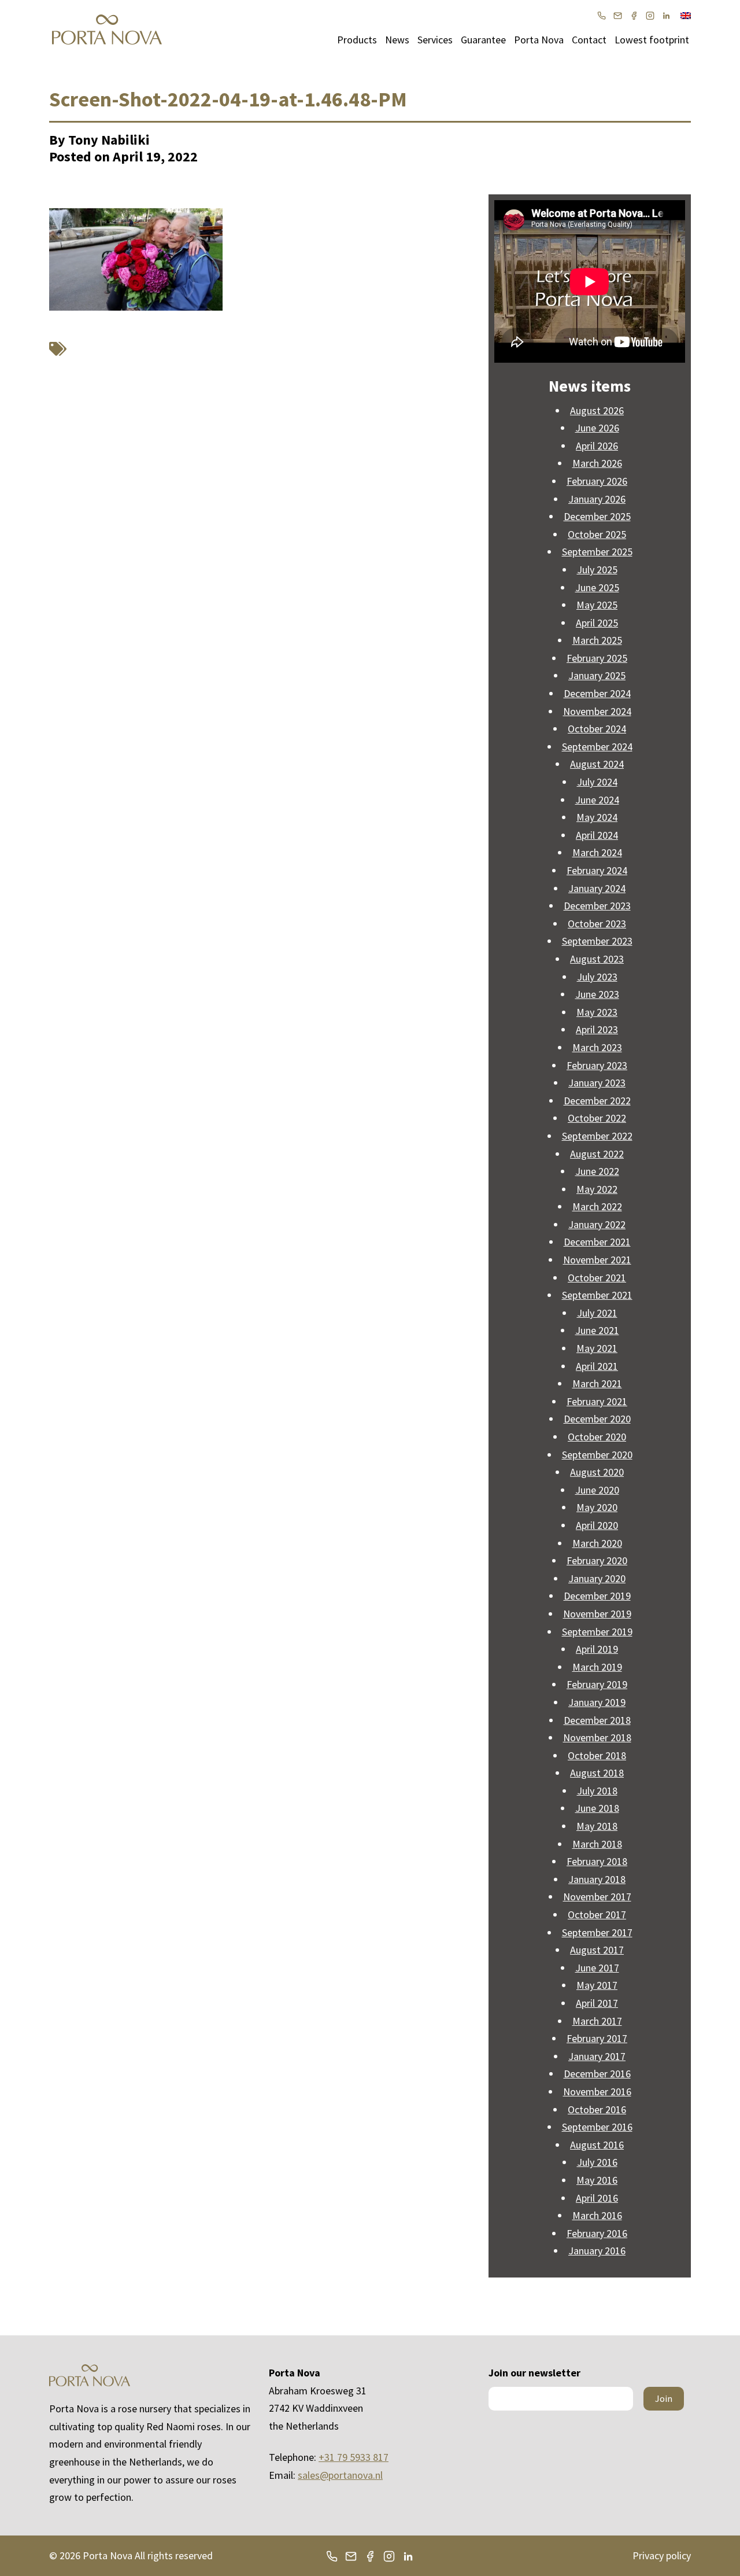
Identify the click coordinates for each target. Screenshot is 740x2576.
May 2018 (597, 1826)
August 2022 (597, 1154)
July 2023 (597, 977)
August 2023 (597, 959)
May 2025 (597, 605)
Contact (589, 40)
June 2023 (597, 994)
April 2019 (597, 1649)
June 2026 (597, 428)
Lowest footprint (652, 40)
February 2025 (597, 658)
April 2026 (597, 446)
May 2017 (597, 1985)
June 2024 (597, 800)
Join (664, 2398)
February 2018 (597, 1861)
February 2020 (597, 1560)
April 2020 (597, 1525)
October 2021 (597, 1278)
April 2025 (597, 623)
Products (357, 40)
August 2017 (597, 1950)
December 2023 (597, 906)
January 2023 (597, 1083)
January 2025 (597, 675)
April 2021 (597, 1366)
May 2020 (597, 1507)
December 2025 (597, 516)
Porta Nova (539, 40)
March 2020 (597, 1543)
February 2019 (597, 1684)
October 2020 (597, 1437)
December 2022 (597, 1101)
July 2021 (597, 1313)
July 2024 (597, 782)
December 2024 (597, 693)
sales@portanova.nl (340, 2475)
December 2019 (597, 1596)
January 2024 (597, 888)
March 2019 (597, 1667)
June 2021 (597, 1330)
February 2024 (597, 870)
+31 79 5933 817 (354, 2457)
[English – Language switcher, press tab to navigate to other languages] (686, 14)
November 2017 (597, 1897)
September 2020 (597, 1455)
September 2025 (597, 552)
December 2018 (597, 1720)
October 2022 (597, 1118)
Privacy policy (662, 2555)
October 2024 (597, 729)
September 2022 (597, 1136)
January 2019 (597, 1702)
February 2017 (597, 2038)
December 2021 (597, 1242)
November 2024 (597, 711)
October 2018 (597, 1755)
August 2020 (597, 1472)
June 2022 (597, 1171)
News (397, 40)
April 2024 (597, 835)
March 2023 (597, 1047)
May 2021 (597, 1348)
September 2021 (597, 1295)
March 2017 (597, 2021)
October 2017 (597, 1915)
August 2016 (597, 2145)
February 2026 (597, 481)
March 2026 (597, 463)
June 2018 (597, 1808)
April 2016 (597, 2198)
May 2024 (597, 817)
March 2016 (597, 2215)
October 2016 (597, 2109)
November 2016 (597, 2092)
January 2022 (597, 1224)
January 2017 (597, 2056)
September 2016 (597, 2127)
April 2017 (597, 2003)
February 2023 (597, 1065)
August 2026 (597, 410)
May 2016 (597, 2180)
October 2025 (597, 534)
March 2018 (597, 1844)
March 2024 (597, 852)
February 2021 (597, 1401)
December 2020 (597, 1419)
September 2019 (597, 1632)
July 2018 (597, 1791)
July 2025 (597, 570)
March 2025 (597, 640)
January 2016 (597, 2251)
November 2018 (597, 1737)
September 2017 (597, 1932)
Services (435, 40)
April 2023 (597, 1029)
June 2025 (597, 587)
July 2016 (597, 2162)
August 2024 (597, 764)
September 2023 (597, 941)
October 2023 (597, 924)
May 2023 (597, 1012)
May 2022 (597, 1189)
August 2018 (597, 1773)
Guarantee (483, 40)
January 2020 (597, 1578)
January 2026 (597, 499)
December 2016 (597, 2074)
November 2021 (597, 1260)
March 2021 (597, 1383)
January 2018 (597, 1879)
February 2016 (597, 2233)
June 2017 (597, 1968)
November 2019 (597, 1614)
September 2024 (597, 747)
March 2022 (597, 1206)
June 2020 (597, 1490)
